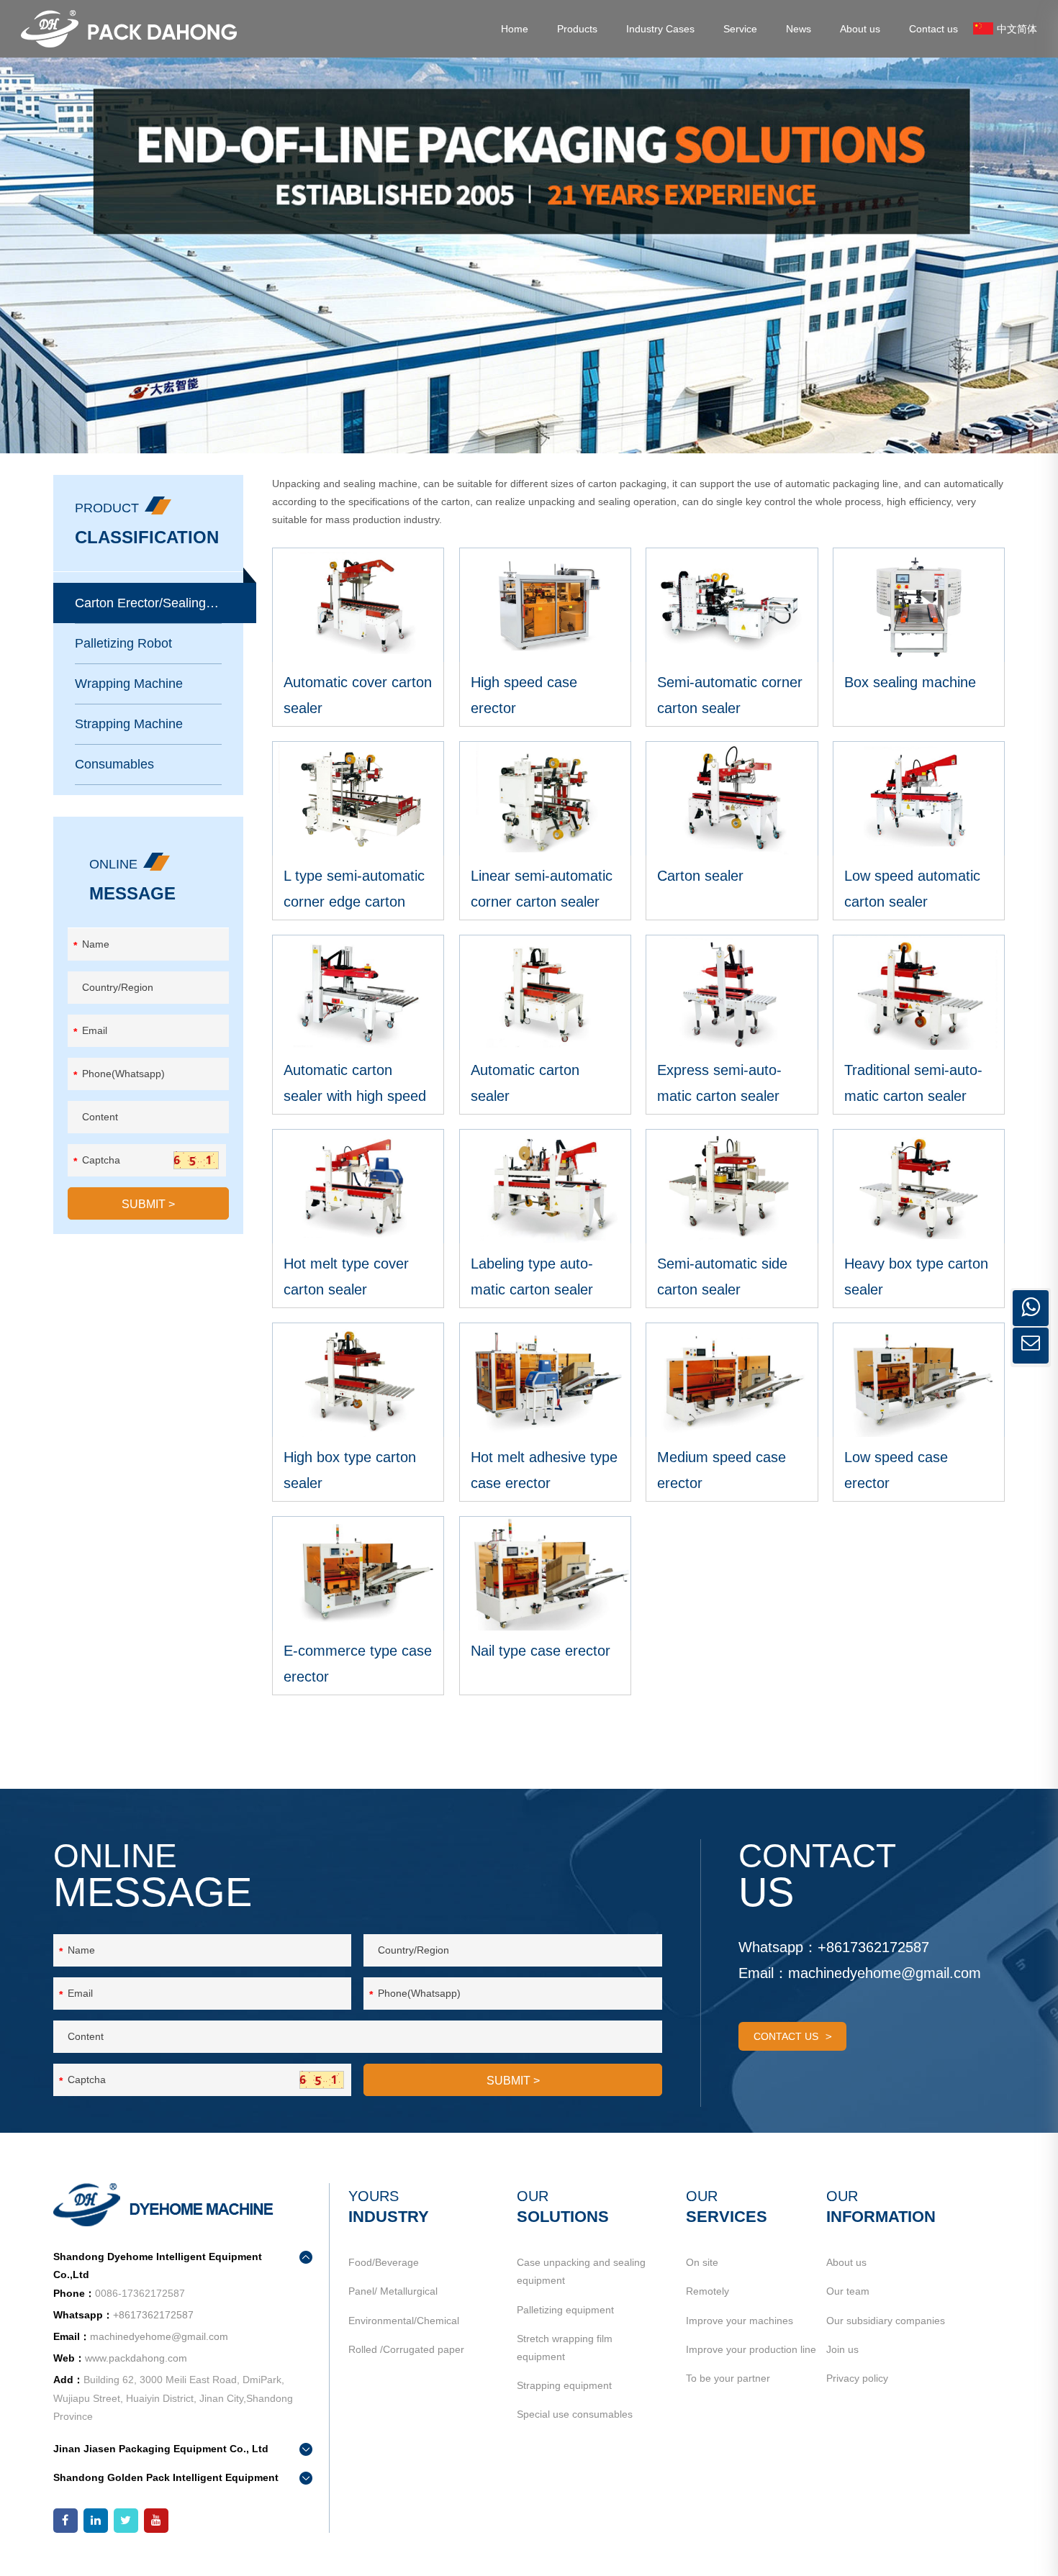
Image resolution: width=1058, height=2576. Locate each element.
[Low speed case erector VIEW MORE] (919, 1380)
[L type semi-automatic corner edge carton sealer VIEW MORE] (358, 798)
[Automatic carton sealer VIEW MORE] (545, 992)
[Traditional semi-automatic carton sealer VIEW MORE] (919, 992)
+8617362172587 (873, 1947)
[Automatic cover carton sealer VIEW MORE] (358, 605)
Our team (848, 2291)
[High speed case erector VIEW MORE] (545, 605)
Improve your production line (751, 2349)
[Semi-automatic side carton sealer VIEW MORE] (732, 1186)
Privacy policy (857, 2378)
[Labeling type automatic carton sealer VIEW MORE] (545, 1186)
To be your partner (728, 2378)
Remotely (707, 2291)
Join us (842, 2349)
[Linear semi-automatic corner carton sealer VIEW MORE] (545, 798)
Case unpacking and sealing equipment (581, 2271)
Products (577, 29)
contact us (786, 2036)
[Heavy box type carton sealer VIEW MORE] (919, 1186)
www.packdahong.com (136, 2358)
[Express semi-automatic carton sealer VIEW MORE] (732, 992)
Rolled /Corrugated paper (406, 2349)
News (799, 29)
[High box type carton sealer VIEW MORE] (358, 1380)
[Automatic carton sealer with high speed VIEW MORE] (358, 992)
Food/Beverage (384, 2262)
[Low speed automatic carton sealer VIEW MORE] (919, 798)
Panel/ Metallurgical (393, 2291)
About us (860, 29)
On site (702, 2262)
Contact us (933, 29)
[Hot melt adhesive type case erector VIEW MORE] (545, 1380)
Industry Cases (660, 29)
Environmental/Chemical (404, 2321)
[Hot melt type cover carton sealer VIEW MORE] (358, 1186)
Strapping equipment (564, 2385)
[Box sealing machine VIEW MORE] (919, 605)
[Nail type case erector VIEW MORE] (545, 1573)
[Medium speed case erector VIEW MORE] (732, 1380)
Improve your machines (740, 2321)
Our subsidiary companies (886, 2321)
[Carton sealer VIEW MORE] (732, 798)
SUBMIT (148, 1204)
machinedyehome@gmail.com (885, 1973)
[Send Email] (1031, 1346)
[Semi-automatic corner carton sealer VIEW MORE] (732, 605)
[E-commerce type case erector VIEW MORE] (358, 1573)
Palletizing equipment (565, 2310)
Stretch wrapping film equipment (565, 2348)
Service (740, 29)
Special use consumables (575, 2414)
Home (515, 29)
